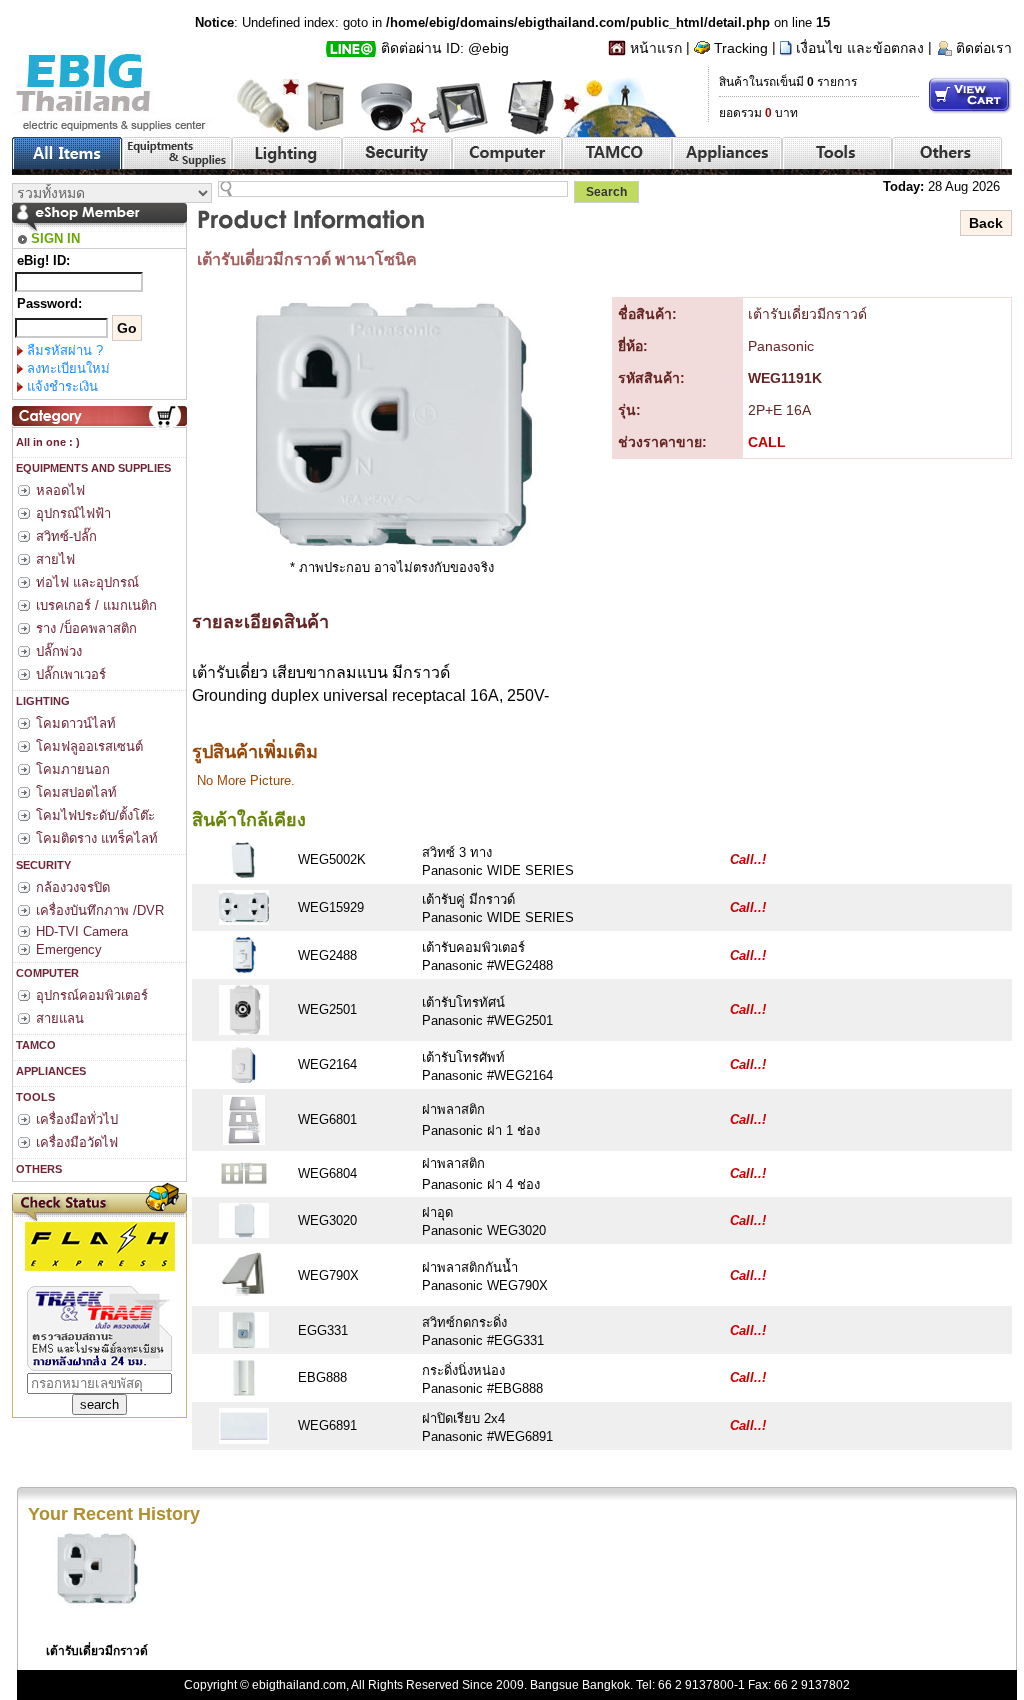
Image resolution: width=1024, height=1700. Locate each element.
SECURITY (42, 865)
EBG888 (322, 1377)
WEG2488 (327, 955)
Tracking (741, 48)
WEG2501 (327, 1009)
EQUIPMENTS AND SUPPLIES (92, 468)
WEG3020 (327, 1220)
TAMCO (34, 1045)
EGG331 (323, 1330)
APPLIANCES (49, 1071)
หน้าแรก (656, 48)
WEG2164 (327, 1064)
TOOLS (34, 1097)
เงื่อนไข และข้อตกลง (860, 48)
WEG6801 (327, 1119)
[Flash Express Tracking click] (100, 1245)
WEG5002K (332, 859)
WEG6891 (327, 1425)
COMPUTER (46, 973)
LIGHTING (41, 701)
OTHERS (37, 1169)
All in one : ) (46, 442)
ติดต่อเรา (984, 48)
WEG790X (328, 1275)
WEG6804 (327, 1173)
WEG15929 (331, 907)
